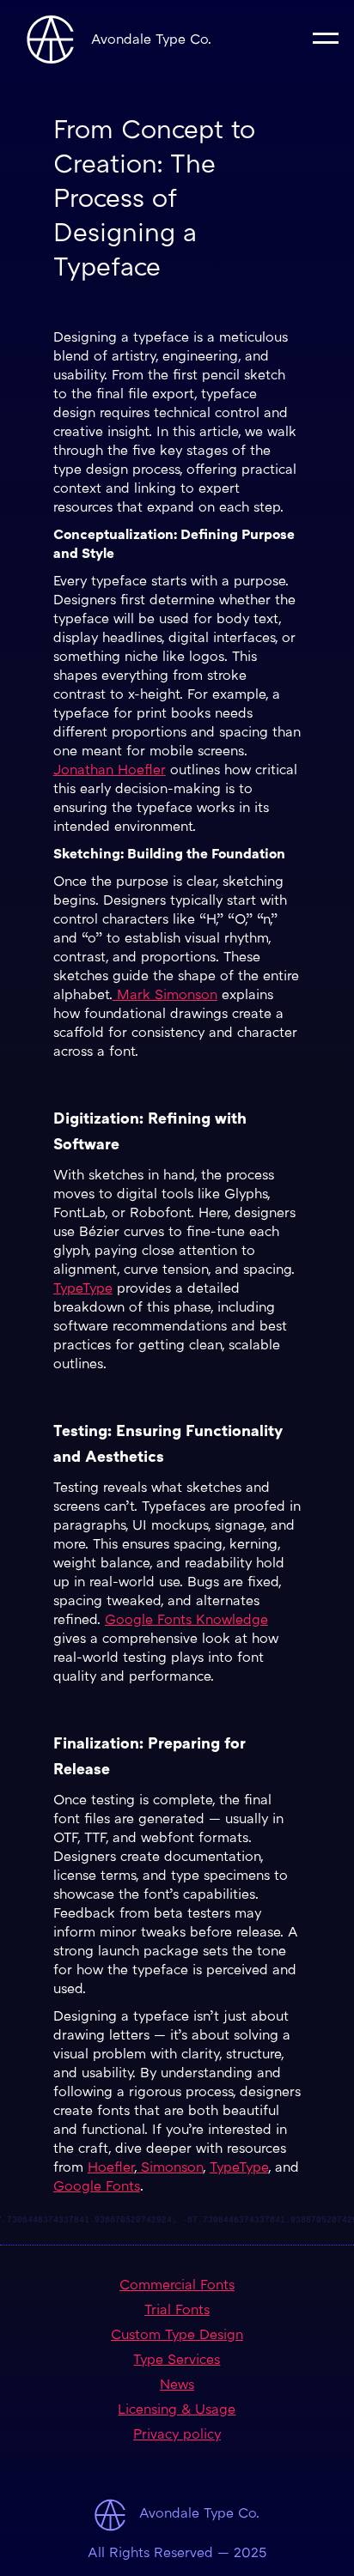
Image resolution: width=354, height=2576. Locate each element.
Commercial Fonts (177, 2286)
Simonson (170, 2169)
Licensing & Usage (177, 2411)
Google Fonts (97, 2188)
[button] (326, 37)
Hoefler (111, 2169)
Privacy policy (177, 2436)
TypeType (83, 1290)
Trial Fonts (177, 2311)
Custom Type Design (177, 2336)
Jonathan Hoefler (110, 771)
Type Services (177, 2361)
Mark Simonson (165, 996)
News (177, 2386)
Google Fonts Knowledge (186, 1621)
